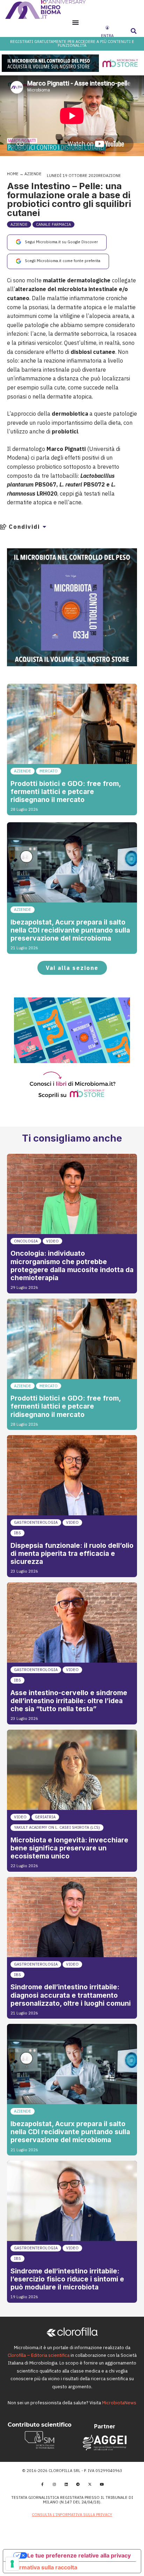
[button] (134, 31)
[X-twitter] (90, 2484)
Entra (107, 36)
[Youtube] (102, 2484)
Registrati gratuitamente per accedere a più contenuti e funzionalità (72, 43)
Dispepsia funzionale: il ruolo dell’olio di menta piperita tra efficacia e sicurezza (72, 1553)
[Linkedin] (66, 2484)
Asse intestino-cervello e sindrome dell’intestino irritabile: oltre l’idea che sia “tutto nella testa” (69, 1701)
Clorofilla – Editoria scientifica (39, 2355)
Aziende (33, 174)
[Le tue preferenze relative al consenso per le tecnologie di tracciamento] (12, 2564)
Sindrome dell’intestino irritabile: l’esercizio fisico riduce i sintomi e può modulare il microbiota (67, 2279)
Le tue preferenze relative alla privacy (79, 2555)
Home (13, 174)
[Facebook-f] (42, 2484)
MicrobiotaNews (119, 2403)
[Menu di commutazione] (75, 22)
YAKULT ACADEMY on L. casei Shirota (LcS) (57, 1827)
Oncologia (26, 1241)
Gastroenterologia (36, 1522)
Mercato (49, 771)
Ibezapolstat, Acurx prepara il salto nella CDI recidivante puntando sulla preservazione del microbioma (70, 930)
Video (52, 1241)
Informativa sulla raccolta (43, 2567)
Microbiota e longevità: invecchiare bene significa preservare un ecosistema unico (69, 1848)
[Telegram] (78, 2484)
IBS (17, 1533)
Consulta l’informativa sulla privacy (72, 2515)
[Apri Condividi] (44, 527)
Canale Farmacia (53, 224)
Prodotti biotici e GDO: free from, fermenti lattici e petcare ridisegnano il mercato (66, 792)
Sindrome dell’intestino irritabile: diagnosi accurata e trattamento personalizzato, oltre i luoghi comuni (71, 1995)
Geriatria (45, 1817)
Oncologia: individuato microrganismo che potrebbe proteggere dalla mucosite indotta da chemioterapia (72, 1265)
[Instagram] (54, 2484)
